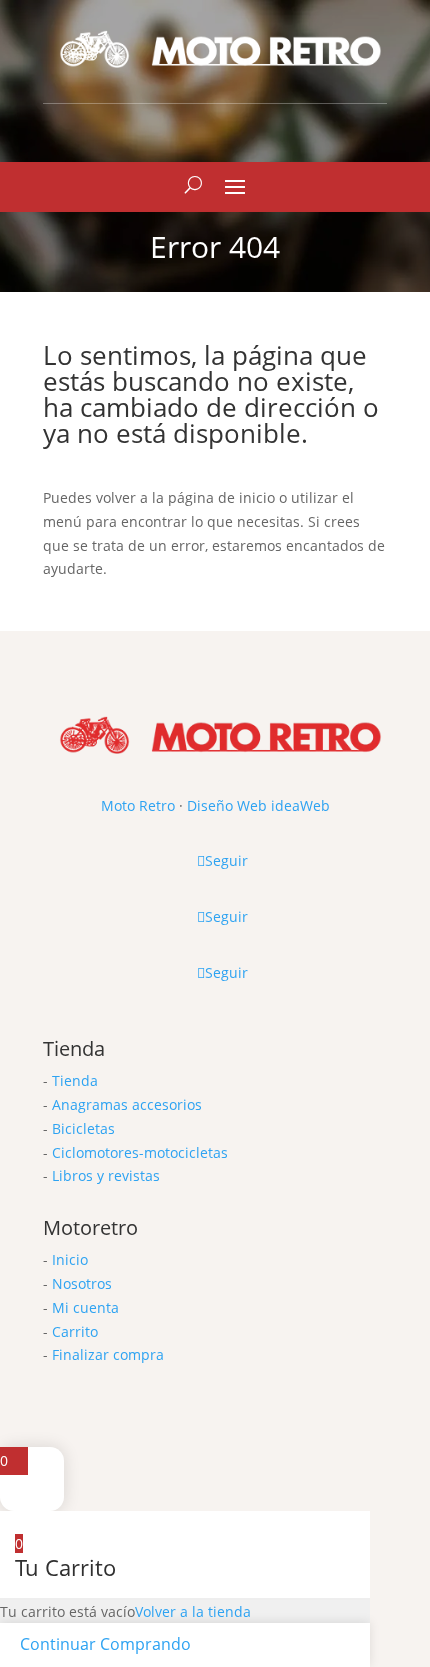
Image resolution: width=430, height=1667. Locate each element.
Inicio (70, 1259)
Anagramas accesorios (127, 1104)
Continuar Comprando (105, 1644)
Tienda (75, 1080)
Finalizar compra (108, 1354)
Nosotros (82, 1283)
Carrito (75, 1331)
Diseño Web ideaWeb (258, 805)
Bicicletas (83, 1128)
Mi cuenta (85, 1307)
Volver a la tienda (193, 1611)
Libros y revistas (106, 1175)
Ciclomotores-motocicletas (140, 1152)
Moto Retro (138, 805)
